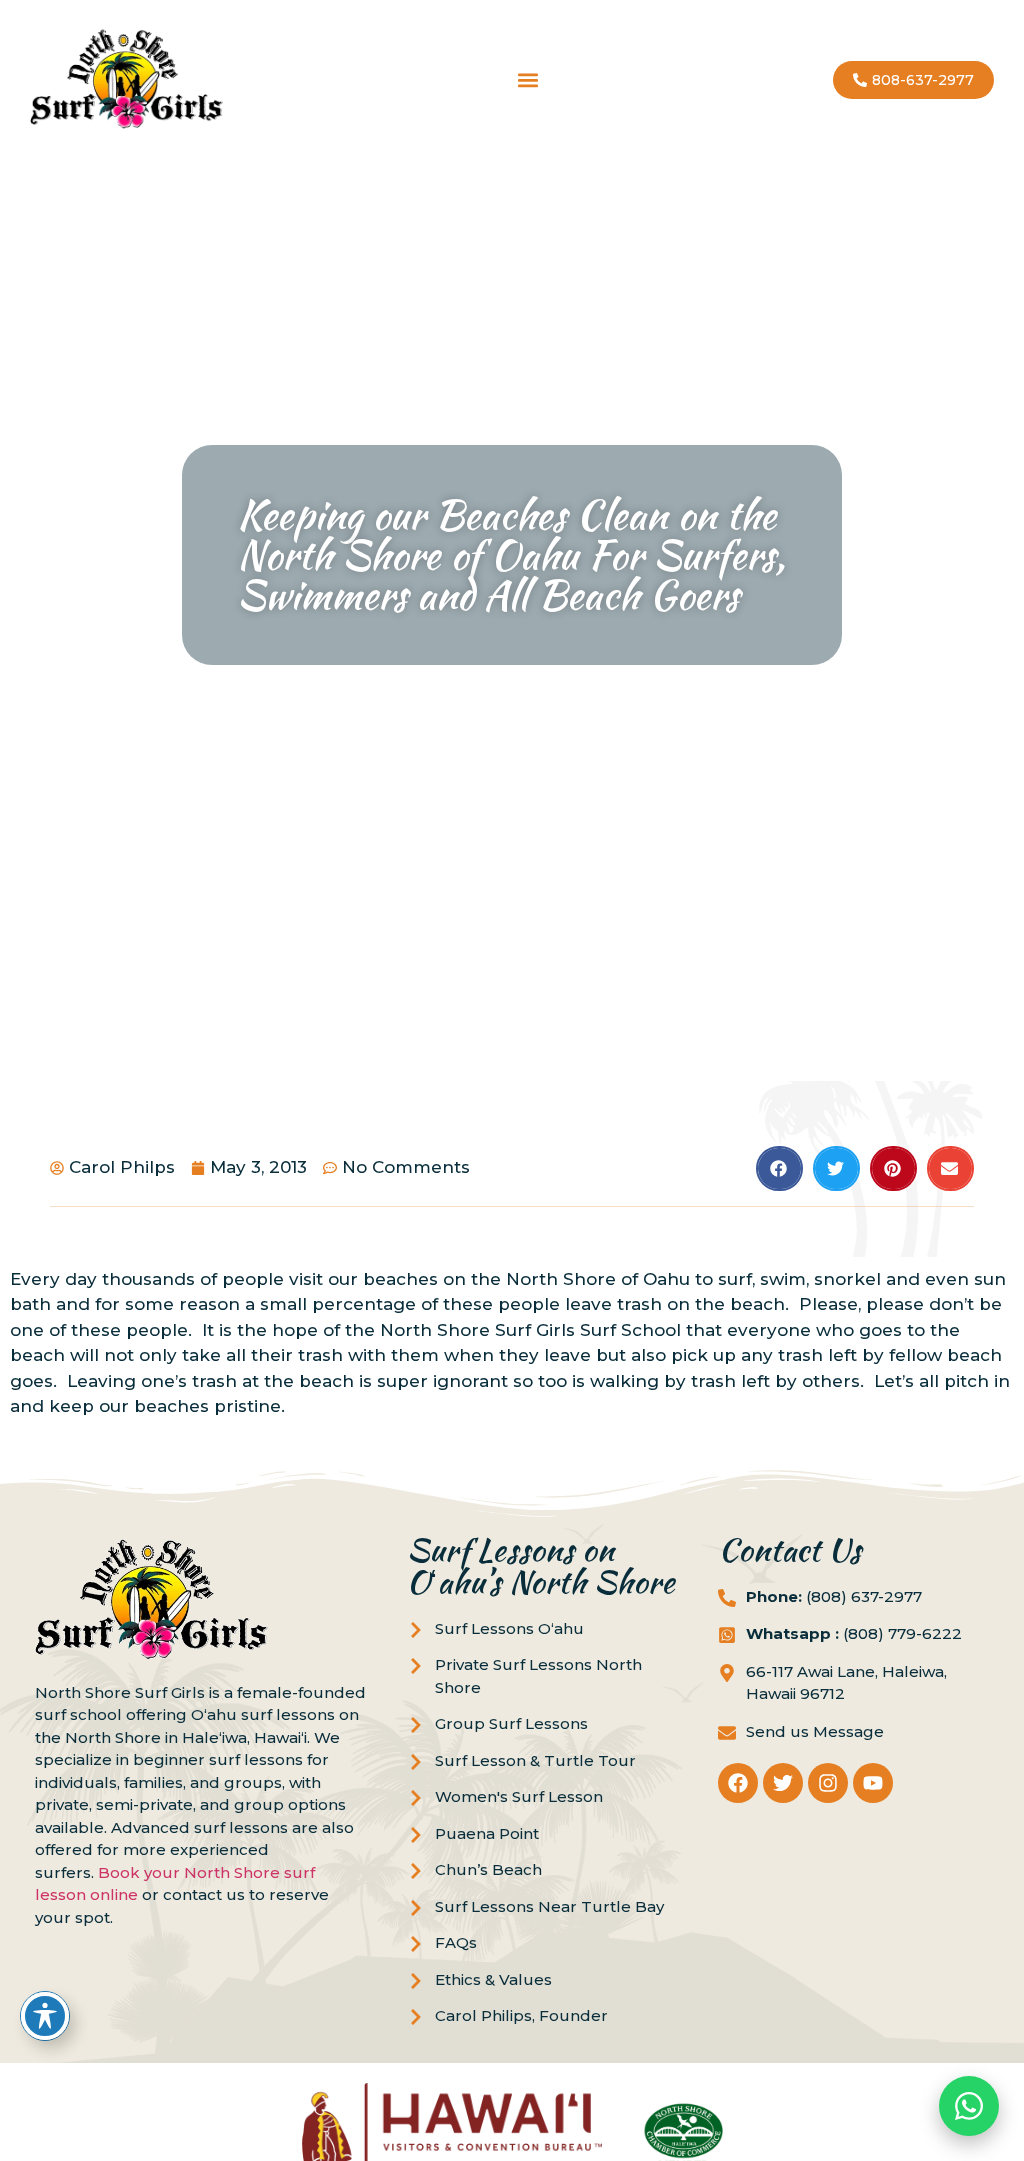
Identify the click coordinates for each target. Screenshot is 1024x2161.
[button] (527, 80)
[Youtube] (873, 1783)
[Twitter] (783, 1783)
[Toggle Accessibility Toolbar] (45, 2016)
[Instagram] (828, 1783)
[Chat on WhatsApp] (969, 2106)
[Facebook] (738, 1783)
